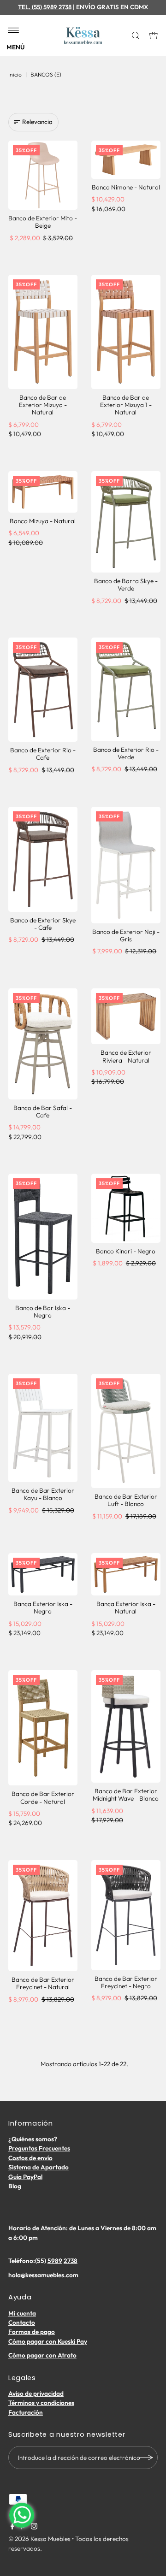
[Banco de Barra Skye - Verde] (126, 522)
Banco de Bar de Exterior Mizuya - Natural (43, 405)
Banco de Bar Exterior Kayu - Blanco (43, 1494)
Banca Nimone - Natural (126, 187)
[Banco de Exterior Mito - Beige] (43, 175)
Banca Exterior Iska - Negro (43, 1607)
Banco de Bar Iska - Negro (43, 1312)
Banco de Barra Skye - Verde (126, 585)
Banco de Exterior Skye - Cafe (43, 924)
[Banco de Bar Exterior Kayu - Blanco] (43, 1428)
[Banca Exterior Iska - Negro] (43, 1574)
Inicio (15, 74)
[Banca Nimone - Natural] (126, 160)
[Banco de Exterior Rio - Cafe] (43, 690)
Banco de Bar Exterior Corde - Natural (43, 1797)
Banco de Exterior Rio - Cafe (43, 754)
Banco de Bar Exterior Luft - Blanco (126, 1500)
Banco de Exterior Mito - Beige (43, 222)
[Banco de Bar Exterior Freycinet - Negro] (126, 1915)
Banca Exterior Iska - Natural (126, 1607)
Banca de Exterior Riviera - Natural (126, 1056)
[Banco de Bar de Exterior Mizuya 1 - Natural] (126, 332)
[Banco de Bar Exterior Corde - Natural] (43, 1728)
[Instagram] (34, 2527)
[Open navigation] (14, 31)
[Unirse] (146, 2458)
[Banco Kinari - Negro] (126, 1208)
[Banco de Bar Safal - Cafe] (43, 1044)
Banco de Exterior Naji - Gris (126, 935)
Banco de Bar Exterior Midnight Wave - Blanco (126, 1795)
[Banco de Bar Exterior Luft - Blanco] (126, 1431)
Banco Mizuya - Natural (43, 521)
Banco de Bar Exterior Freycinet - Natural (43, 1983)
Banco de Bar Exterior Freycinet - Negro (126, 1982)
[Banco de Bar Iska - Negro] (43, 1237)
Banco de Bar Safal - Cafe (43, 1111)
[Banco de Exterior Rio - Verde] (126, 689)
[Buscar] (136, 35)
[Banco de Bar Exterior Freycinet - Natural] (43, 1916)
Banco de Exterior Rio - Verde (126, 753)
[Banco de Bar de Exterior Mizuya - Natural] (43, 332)
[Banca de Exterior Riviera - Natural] (126, 1016)
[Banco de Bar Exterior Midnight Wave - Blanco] (126, 1727)
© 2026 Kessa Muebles (39, 2539)
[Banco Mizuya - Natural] (43, 492)
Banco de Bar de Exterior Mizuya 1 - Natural (126, 405)
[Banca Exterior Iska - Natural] (126, 1574)
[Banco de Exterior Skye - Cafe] (43, 859)
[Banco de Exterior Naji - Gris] (126, 865)
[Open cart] (154, 35)
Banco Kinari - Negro (126, 1251)
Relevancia (37, 122)
